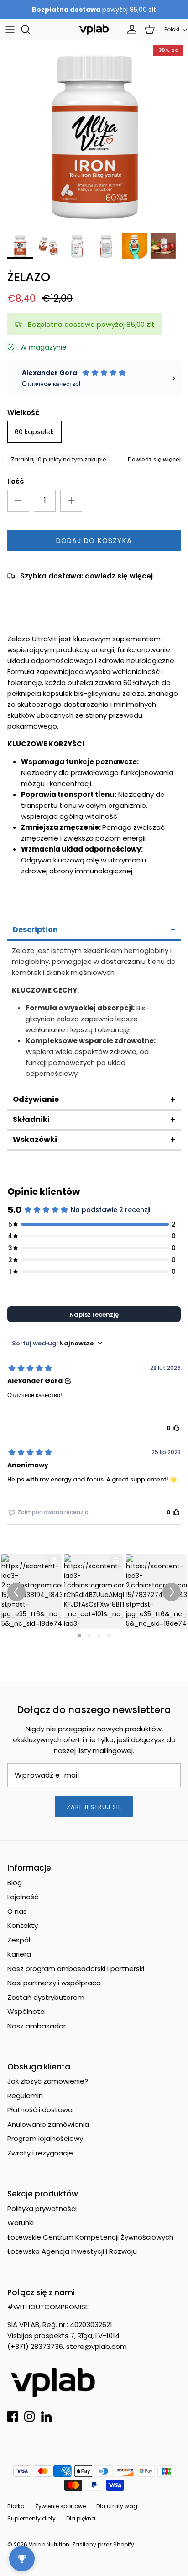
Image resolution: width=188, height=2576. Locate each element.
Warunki (21, 2223)
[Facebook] (13, 2416)
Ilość (16, 481)
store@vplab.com (97, 2346)
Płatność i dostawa (40, 2110)
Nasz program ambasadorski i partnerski (76, 1969)
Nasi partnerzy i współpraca (54, 1983)
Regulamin (25, 2096)
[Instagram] (29, 2416)
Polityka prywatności (42, 2208)
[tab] (94, 931)
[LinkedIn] (46, 2416)
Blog (15, 1883)
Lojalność (23, 1897)
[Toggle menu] (10, 30)
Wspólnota (26, 2011)
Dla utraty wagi (117, 2506)
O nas (17, 1911)
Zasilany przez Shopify (103, 2544)
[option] (94, 134)
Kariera (19, 1954)
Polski (172, 29)
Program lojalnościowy (45, 2138)
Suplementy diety (31, 2518)
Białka (16, 2506)
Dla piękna (81, 2518)
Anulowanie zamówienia (48, 2124)
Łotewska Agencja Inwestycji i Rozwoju (72, 2251)
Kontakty (23, 1925)
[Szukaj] (30, 30)
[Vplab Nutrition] (94, 29)
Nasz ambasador (37, 2026)
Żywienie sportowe (60, 2506)
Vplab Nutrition (49, 2544)
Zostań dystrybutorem (46, 1997)
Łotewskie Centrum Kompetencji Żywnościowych (90, 2237)
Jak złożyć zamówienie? (48, 2081)
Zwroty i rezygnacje (40, 2153)
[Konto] (130, 30)
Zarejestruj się (94, 1807)
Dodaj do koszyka (94, 540)
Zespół (19, 1940)
